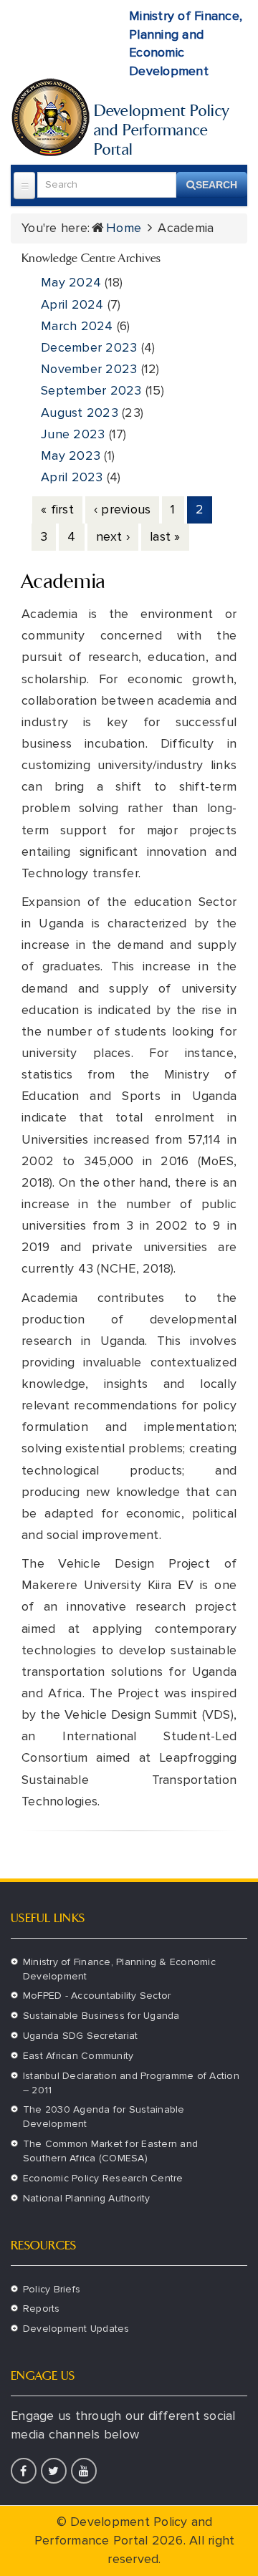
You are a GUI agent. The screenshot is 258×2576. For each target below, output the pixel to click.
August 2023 (80, 413)
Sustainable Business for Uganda (101, 2016)
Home (124, 228)
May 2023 (71, 455)
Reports (42, 2309)
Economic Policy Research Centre (103, 2178)
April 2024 (72, 304)
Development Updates (76, 2329)
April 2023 (72, 477)
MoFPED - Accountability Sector (97, 1996)
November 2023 (89, 369)
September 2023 (91, 390)
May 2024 (71, 282)
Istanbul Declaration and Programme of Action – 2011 (131, 2083)
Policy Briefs (52, 2289)
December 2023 (89, 347)
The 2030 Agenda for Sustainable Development (104, 2117)
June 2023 (73, 434)
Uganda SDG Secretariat (81, 2036)
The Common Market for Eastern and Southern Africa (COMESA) (110, 2151)
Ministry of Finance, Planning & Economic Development (119, 1969)
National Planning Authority (87, 2198)
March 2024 (77, 326)
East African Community (78, 2056)
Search (216, 185)
